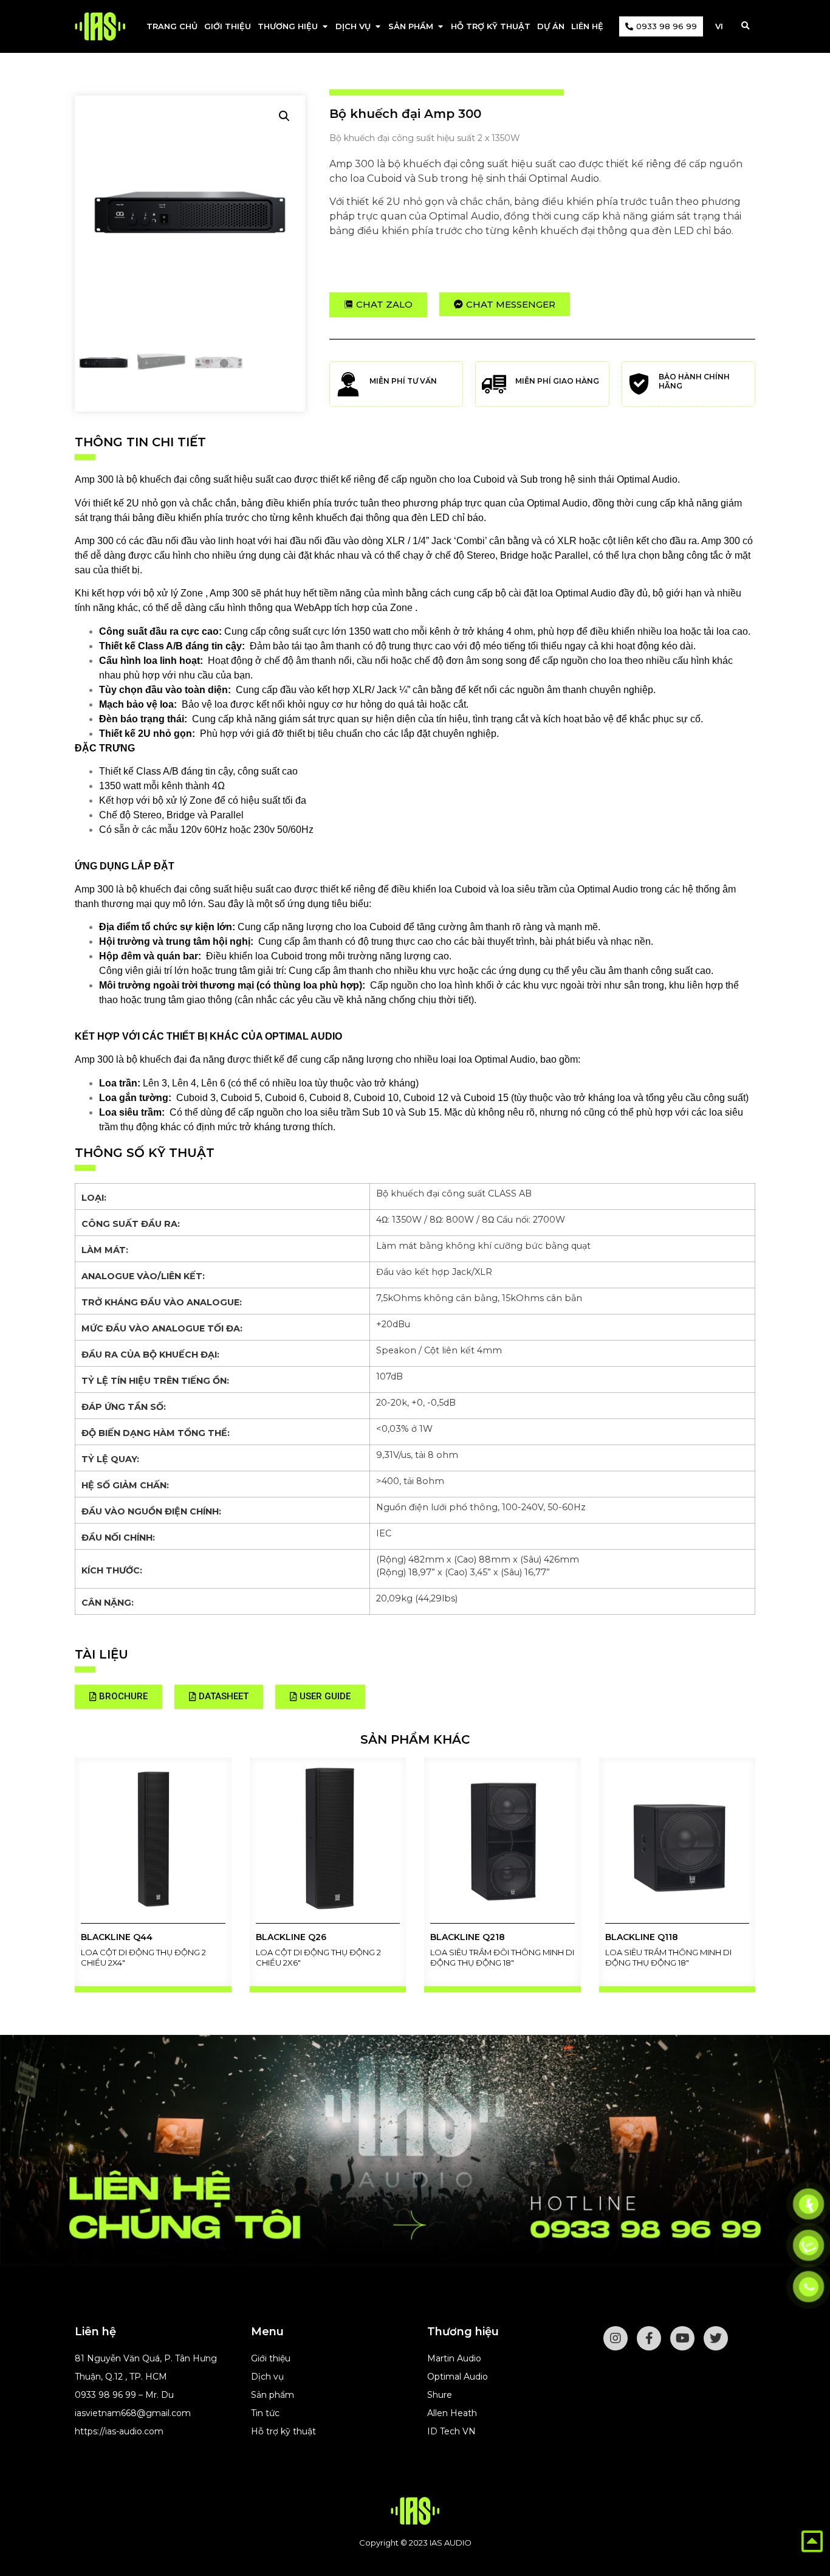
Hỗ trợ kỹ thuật (283, 2431)
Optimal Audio (458, 2377)
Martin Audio (454, 2358)
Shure (440, 2395)
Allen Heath (452, 2413)
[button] (325, 27)
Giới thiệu (271, 2358)
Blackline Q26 (291, 1937)
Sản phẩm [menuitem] (411, 26)
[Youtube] (682, 2338)
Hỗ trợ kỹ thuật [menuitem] (491, 26)
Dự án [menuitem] (551, 26)
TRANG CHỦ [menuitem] (172, 26)
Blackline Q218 (468, 1937)
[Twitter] (716, 2338)
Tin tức (265, 2413)
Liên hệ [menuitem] (587, 26)
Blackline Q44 (117, 1937)
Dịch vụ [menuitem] (353, 26)
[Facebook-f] (649, 2338)
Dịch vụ (267, 2377)
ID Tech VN (451, 2431)
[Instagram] (616, 2338)
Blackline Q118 (642, 1937)
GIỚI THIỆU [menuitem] (228, 26)
